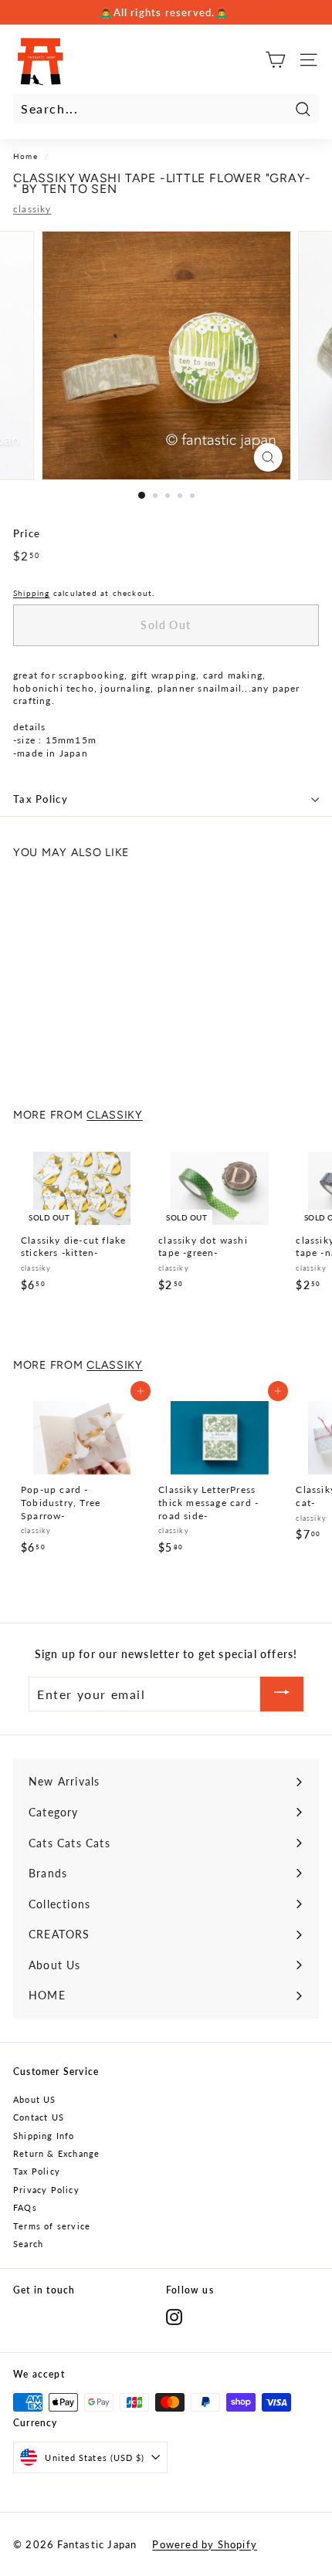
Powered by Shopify (205, 2544)
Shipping (32, 593)
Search (28, 2244)
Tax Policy (41, 799)
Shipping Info (44, 2136)
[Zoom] (268, 457)
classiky (32, 209)
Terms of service (52, 2226)
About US (35, 2099)
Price (27, 533)
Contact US (39, 2117)
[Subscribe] (282, 1694)
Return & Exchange (56, 2153)
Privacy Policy (46, 2190)
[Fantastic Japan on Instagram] (174, 2317)
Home (25, 156)
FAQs (25, 2207)
